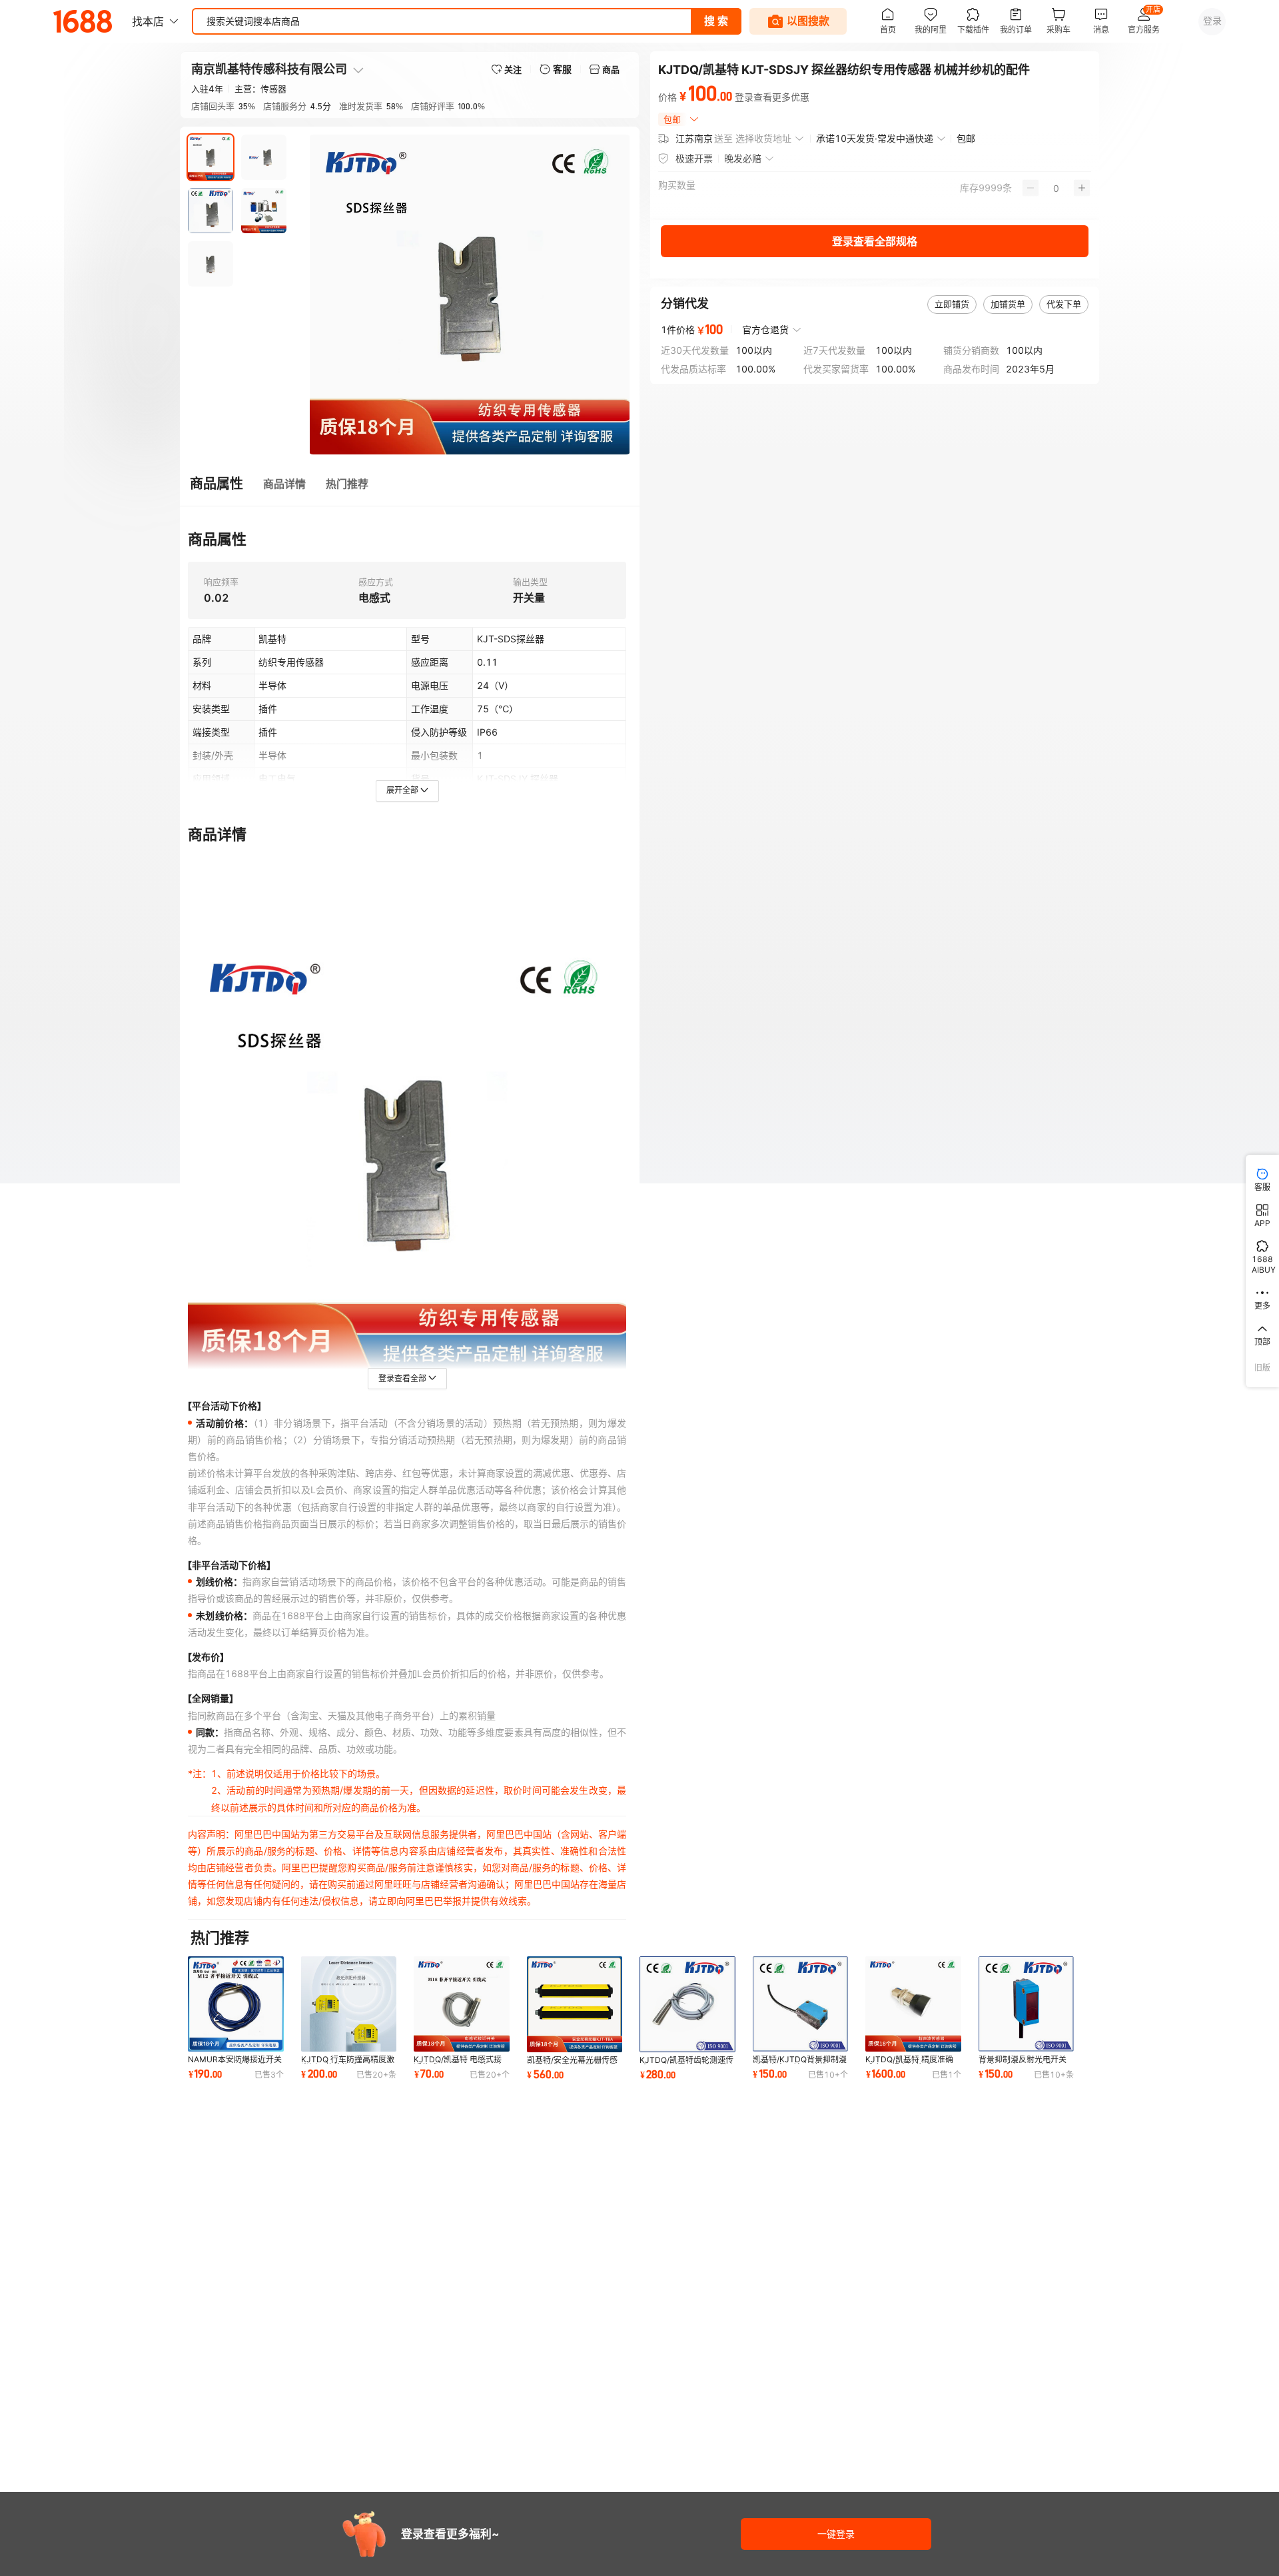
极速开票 (694, 158)
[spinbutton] (1056, 188)
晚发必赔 (743, 158)
